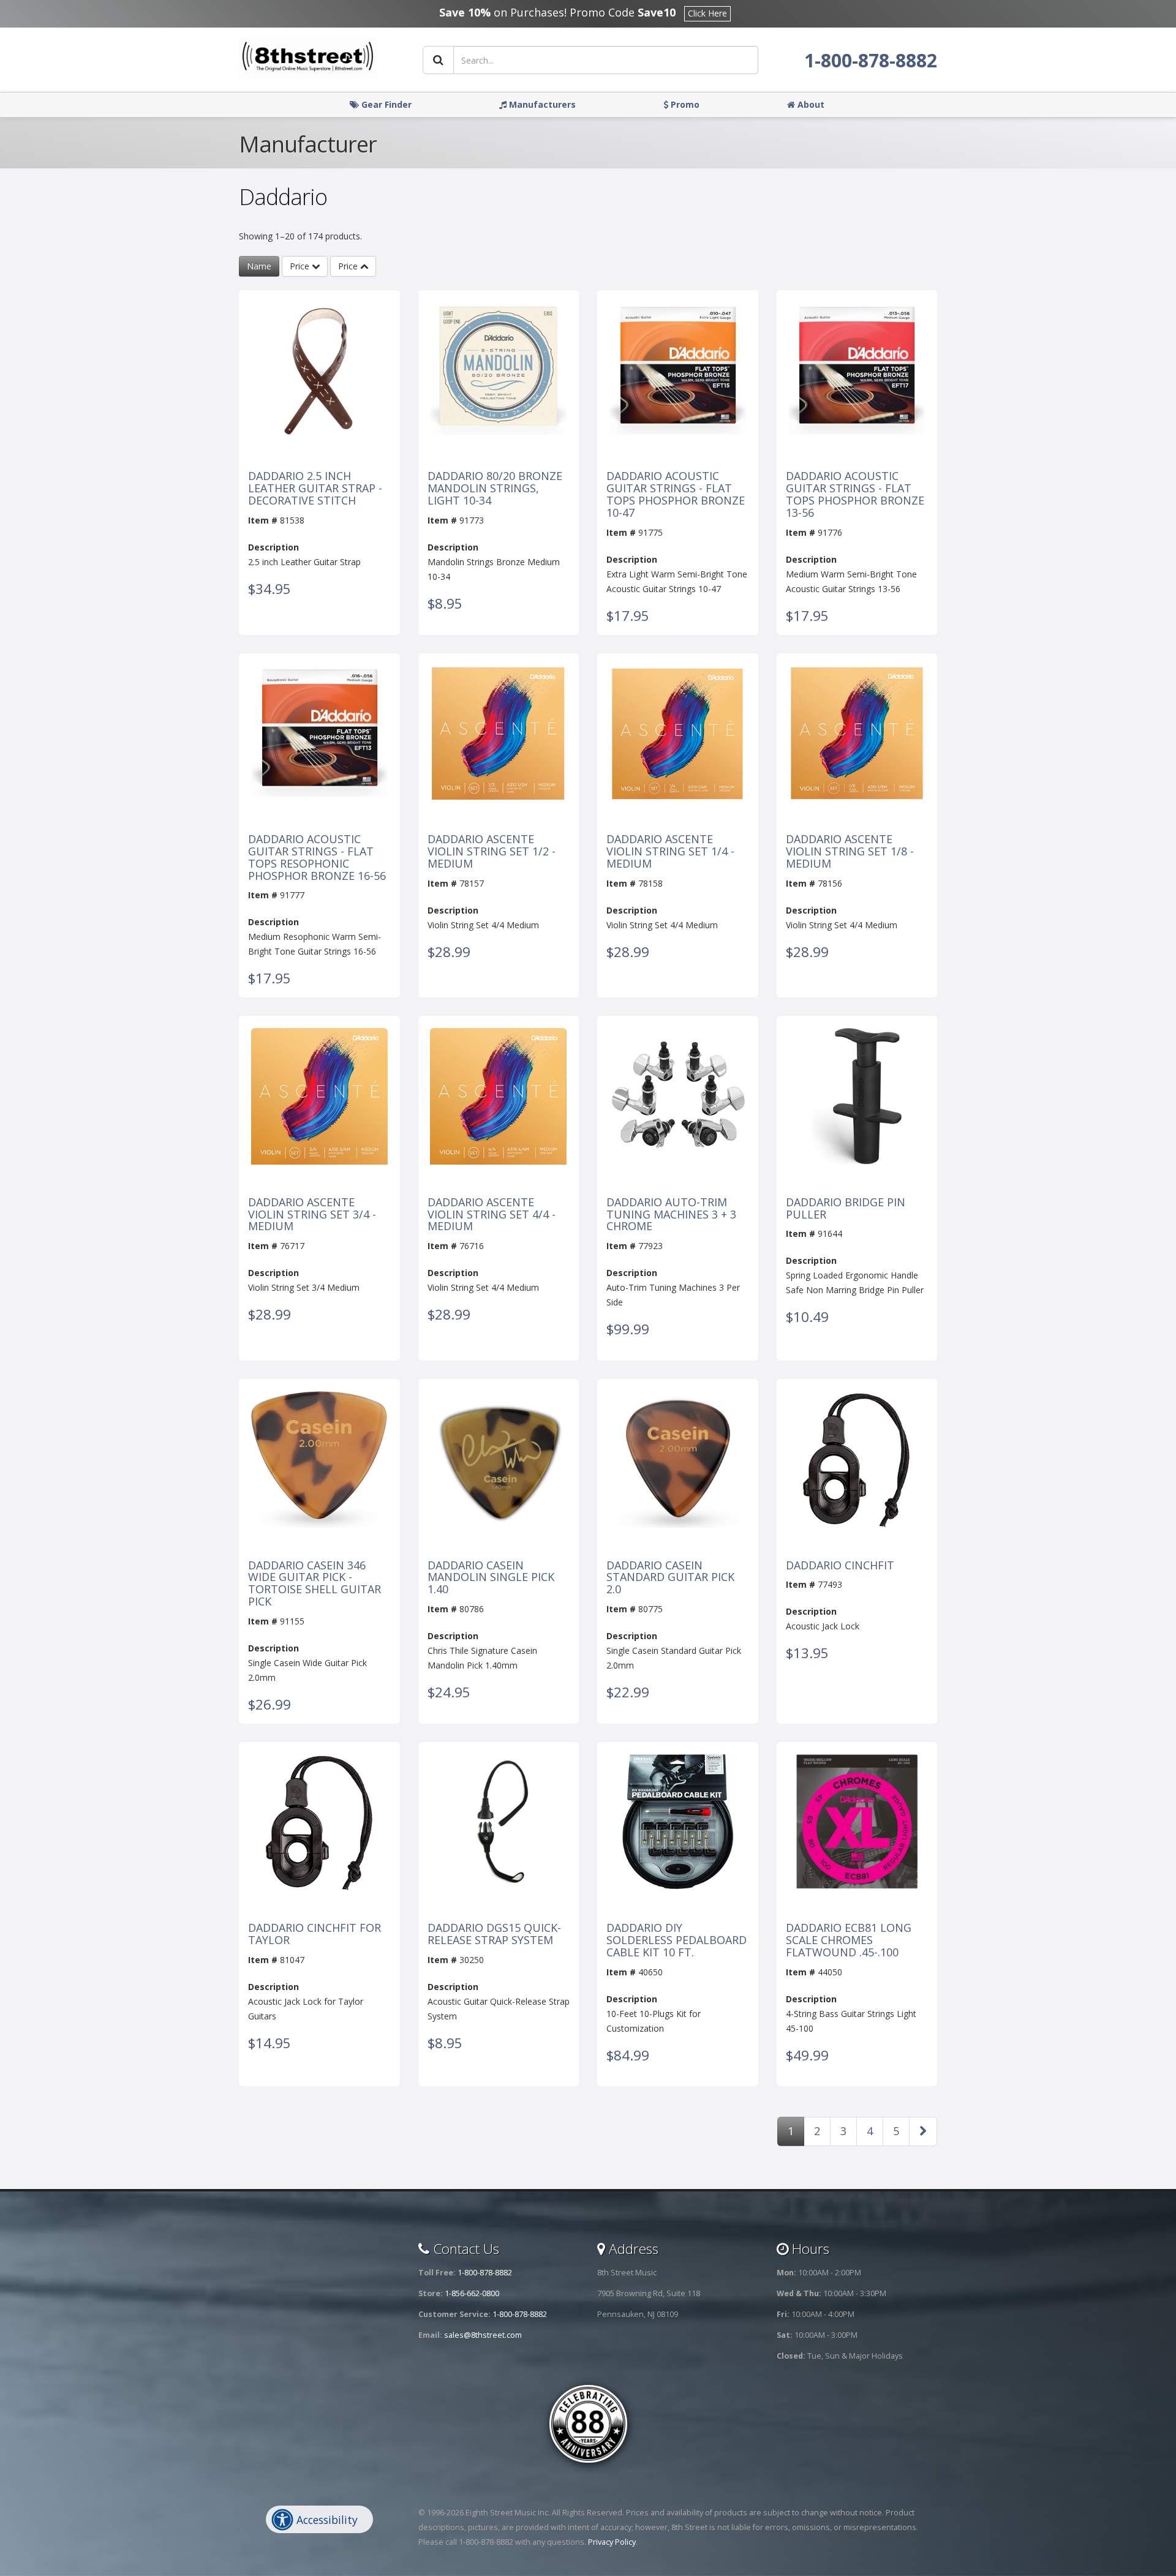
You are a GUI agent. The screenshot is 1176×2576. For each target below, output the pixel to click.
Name (259, 266)
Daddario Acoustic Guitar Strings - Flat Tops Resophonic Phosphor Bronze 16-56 (317, 858)
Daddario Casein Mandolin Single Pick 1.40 (491, 1578)
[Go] (438, 60)
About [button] (810, 104)
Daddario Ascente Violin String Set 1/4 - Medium (670, 851)
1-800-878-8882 (871, 60)
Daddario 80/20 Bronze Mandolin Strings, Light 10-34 (495, 488)
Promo (684, 104)
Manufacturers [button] (541, 104)
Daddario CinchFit (840, 1566)
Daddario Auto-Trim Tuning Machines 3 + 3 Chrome (671, 1215)
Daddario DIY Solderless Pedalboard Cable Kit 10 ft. (677, 1940)
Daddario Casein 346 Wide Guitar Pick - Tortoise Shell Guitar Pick (315, 1584)
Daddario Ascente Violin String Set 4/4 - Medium (492, 1215)
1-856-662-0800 (472, 2293)
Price (301, 266)
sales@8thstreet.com (483, 2335)
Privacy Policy (612, 2542)
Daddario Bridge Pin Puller (846, 1209)
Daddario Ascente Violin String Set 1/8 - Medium (850, 851)
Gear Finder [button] (385, 104)
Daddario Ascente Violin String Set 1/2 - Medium (492, 851)
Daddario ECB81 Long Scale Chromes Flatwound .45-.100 (849, 1940)
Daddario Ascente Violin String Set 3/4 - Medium (312, 1215)
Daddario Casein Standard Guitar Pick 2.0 (670, 1578)
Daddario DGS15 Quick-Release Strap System (494, 1934)
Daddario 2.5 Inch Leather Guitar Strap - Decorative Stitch (315, 488)
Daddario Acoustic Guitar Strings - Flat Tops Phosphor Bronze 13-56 (855, 494)
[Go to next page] (923, 2131)
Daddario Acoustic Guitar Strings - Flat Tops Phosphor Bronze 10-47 (676, 494)
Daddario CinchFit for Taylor (315, 1934)
